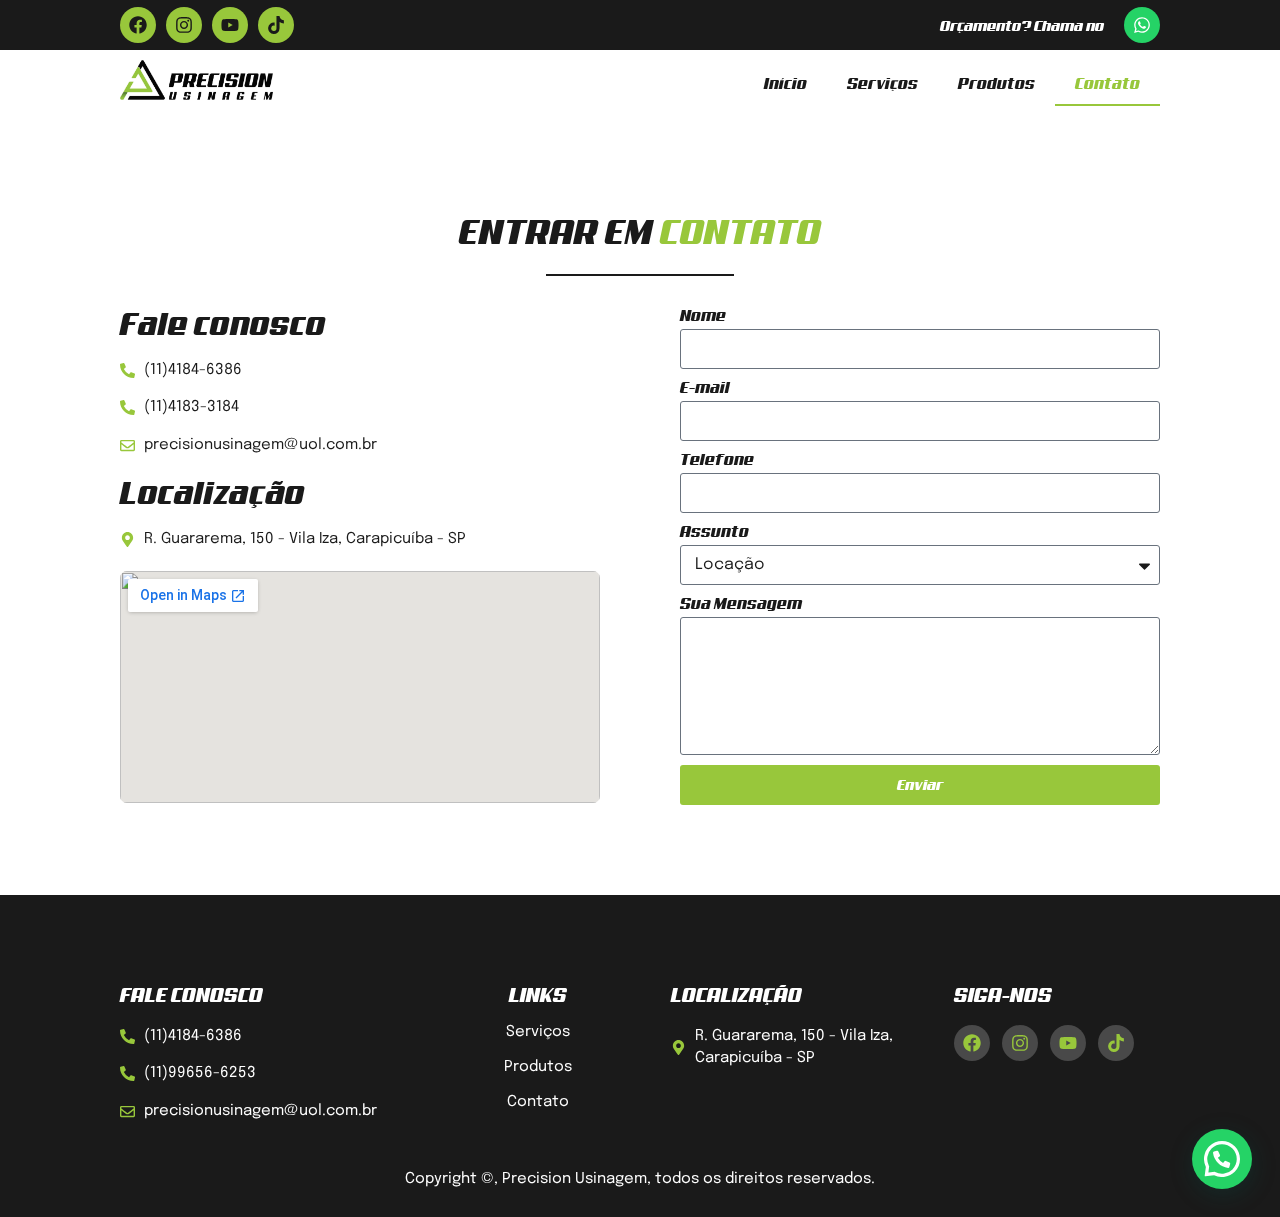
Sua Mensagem (741, 603)
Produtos (996, 83)
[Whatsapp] (1142, 25)
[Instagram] (184, 25)
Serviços (882, 83)
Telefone (717, 459)
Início (785, 83)
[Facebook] (138, 25)
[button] (1222, 1159)
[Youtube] (230, 25)
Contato (1107, 83)
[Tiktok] (276, 25)
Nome (703, 315)
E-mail (705, 387)
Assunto (714, 531)
